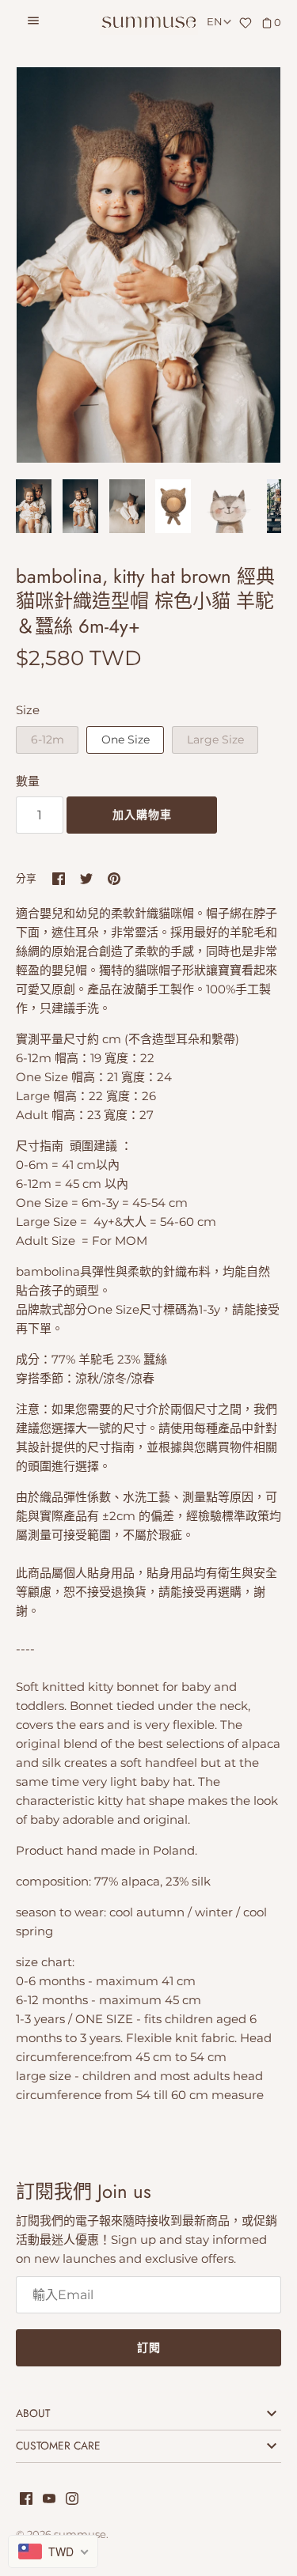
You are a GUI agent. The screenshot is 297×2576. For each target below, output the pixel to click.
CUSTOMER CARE (58, 2445)
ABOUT (33, 2413)
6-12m (48, 740)
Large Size (215, 740)
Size (28, 710)
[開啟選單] (33, 23)
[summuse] (148, 23)
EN (215, 22)
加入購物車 (142, 815)
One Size (126, 740)
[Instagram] (72, 2500)
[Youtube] (49, 2500)
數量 (28, 781)
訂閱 (149, 2347)
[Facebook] (26, 2500)
